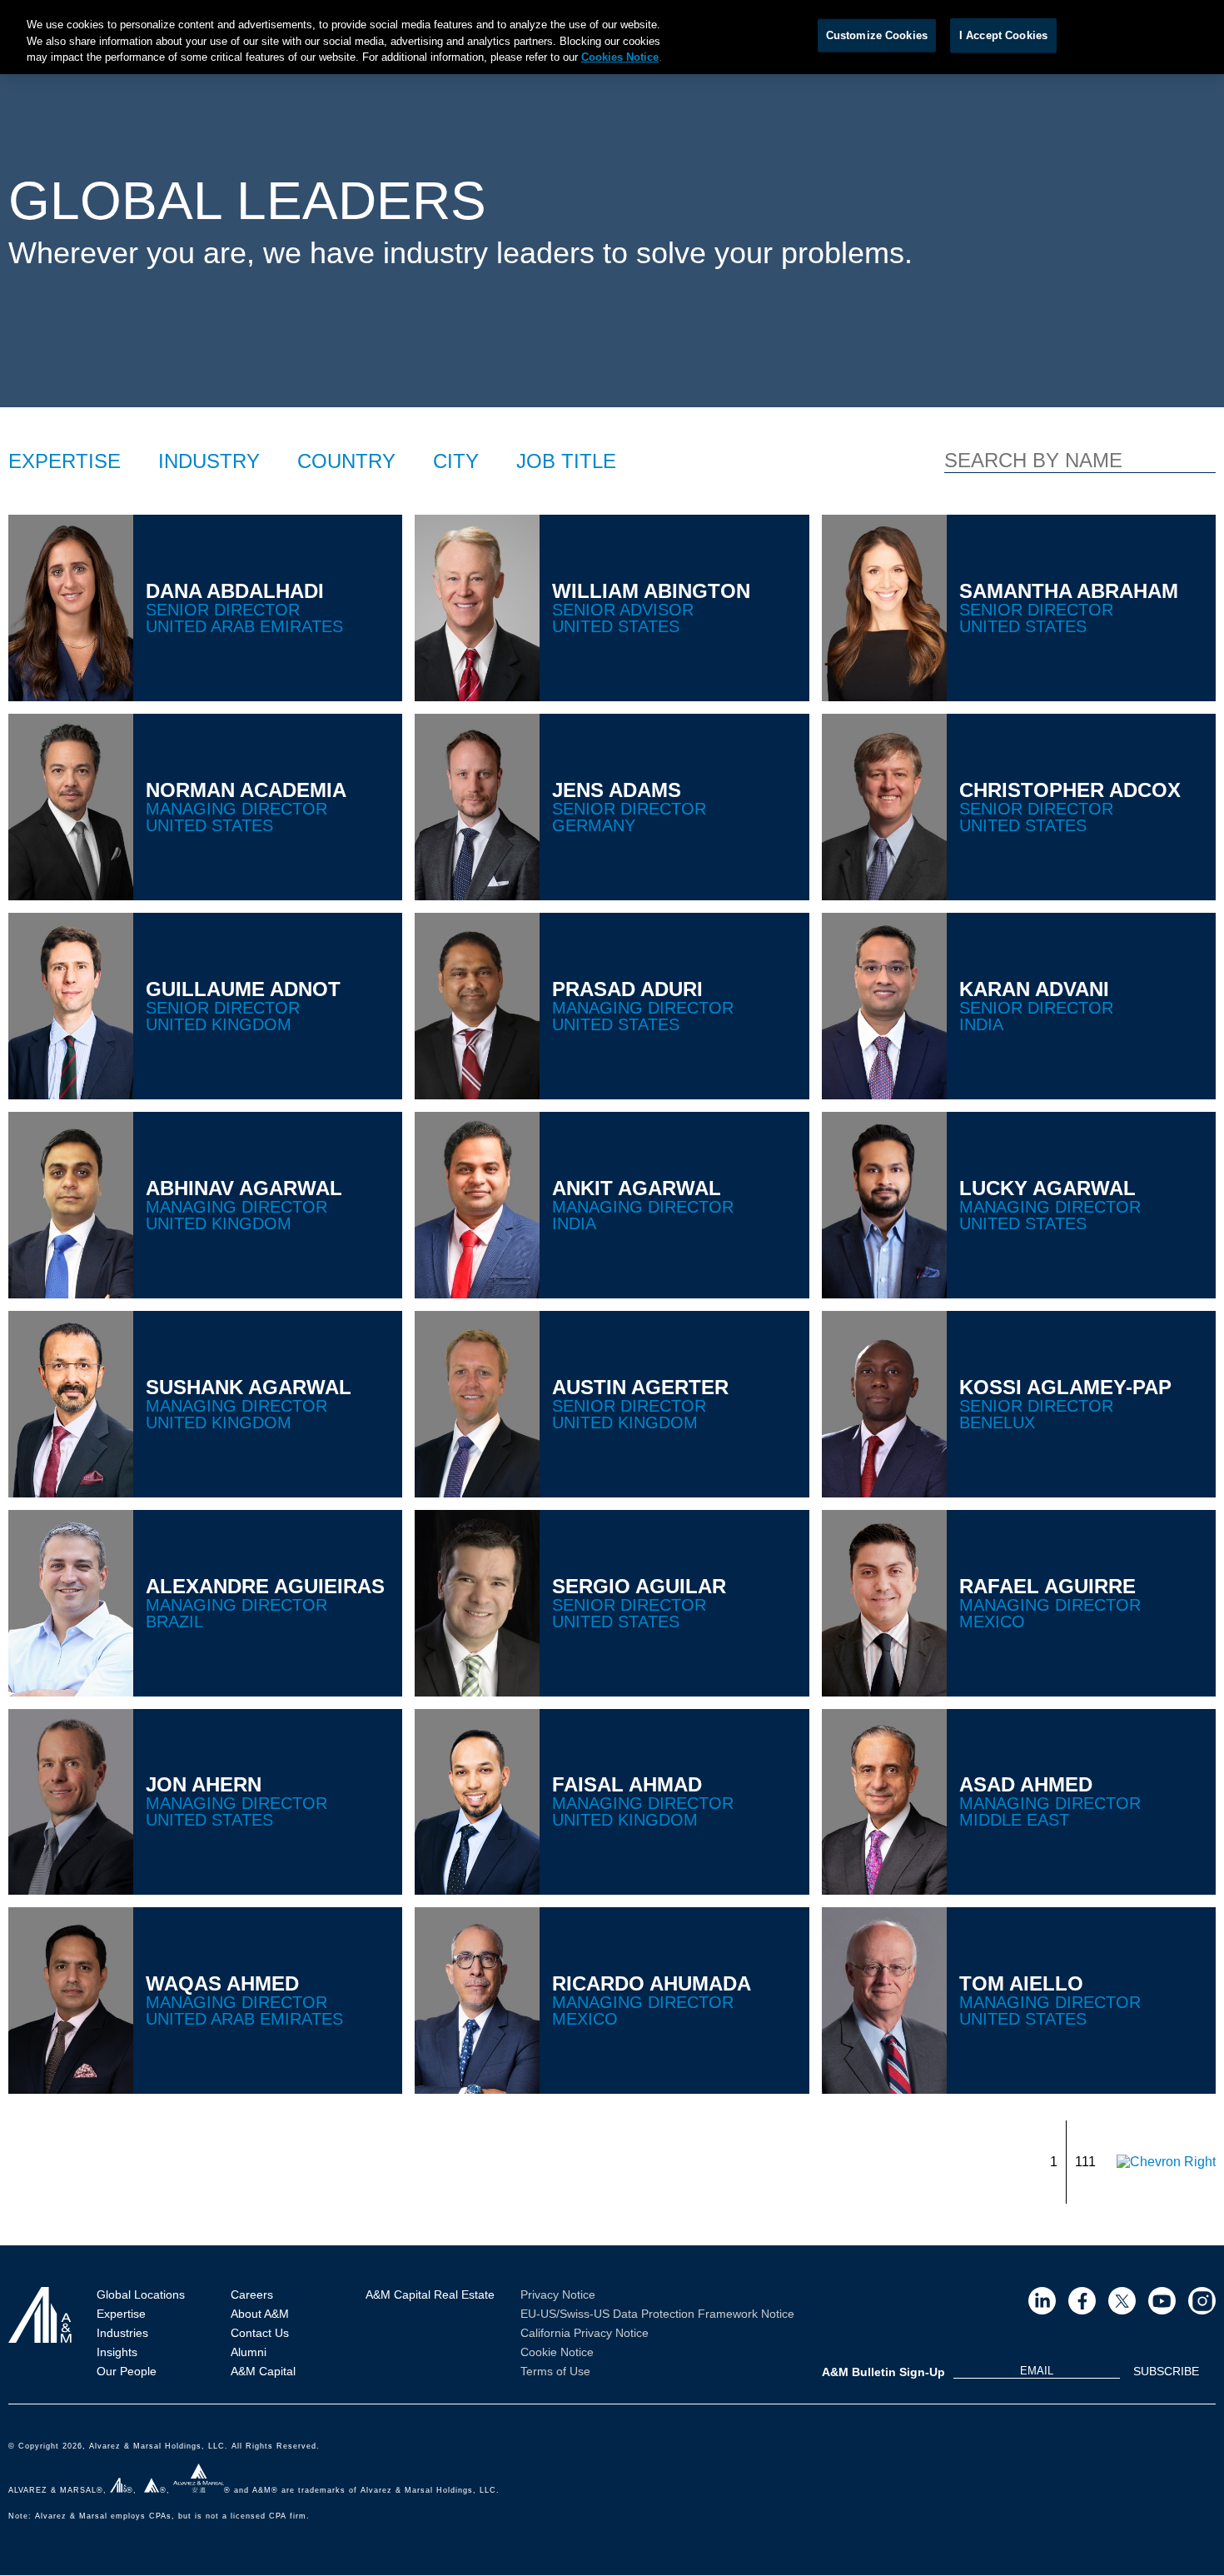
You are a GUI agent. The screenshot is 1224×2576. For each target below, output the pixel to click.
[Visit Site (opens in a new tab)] (1042, 2301)
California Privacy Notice (585, 2333)
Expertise (121, 2314)
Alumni (249, 2352)
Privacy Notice (558, 2294)
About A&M (260, 2314)
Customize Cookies (877, 35)
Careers (252, 2294)
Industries (122, 2333)
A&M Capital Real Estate (430, 2294)
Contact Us (260, 2333)
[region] (612, 37)
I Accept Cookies (1003, 35)
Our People (127, 2371)
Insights (117, 2352)
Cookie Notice (557, 2352)
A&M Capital (263, 2371)
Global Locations (141, 2294)
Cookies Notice (620, 57)
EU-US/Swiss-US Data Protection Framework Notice (657, 2314)
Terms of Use (555, 2371)
